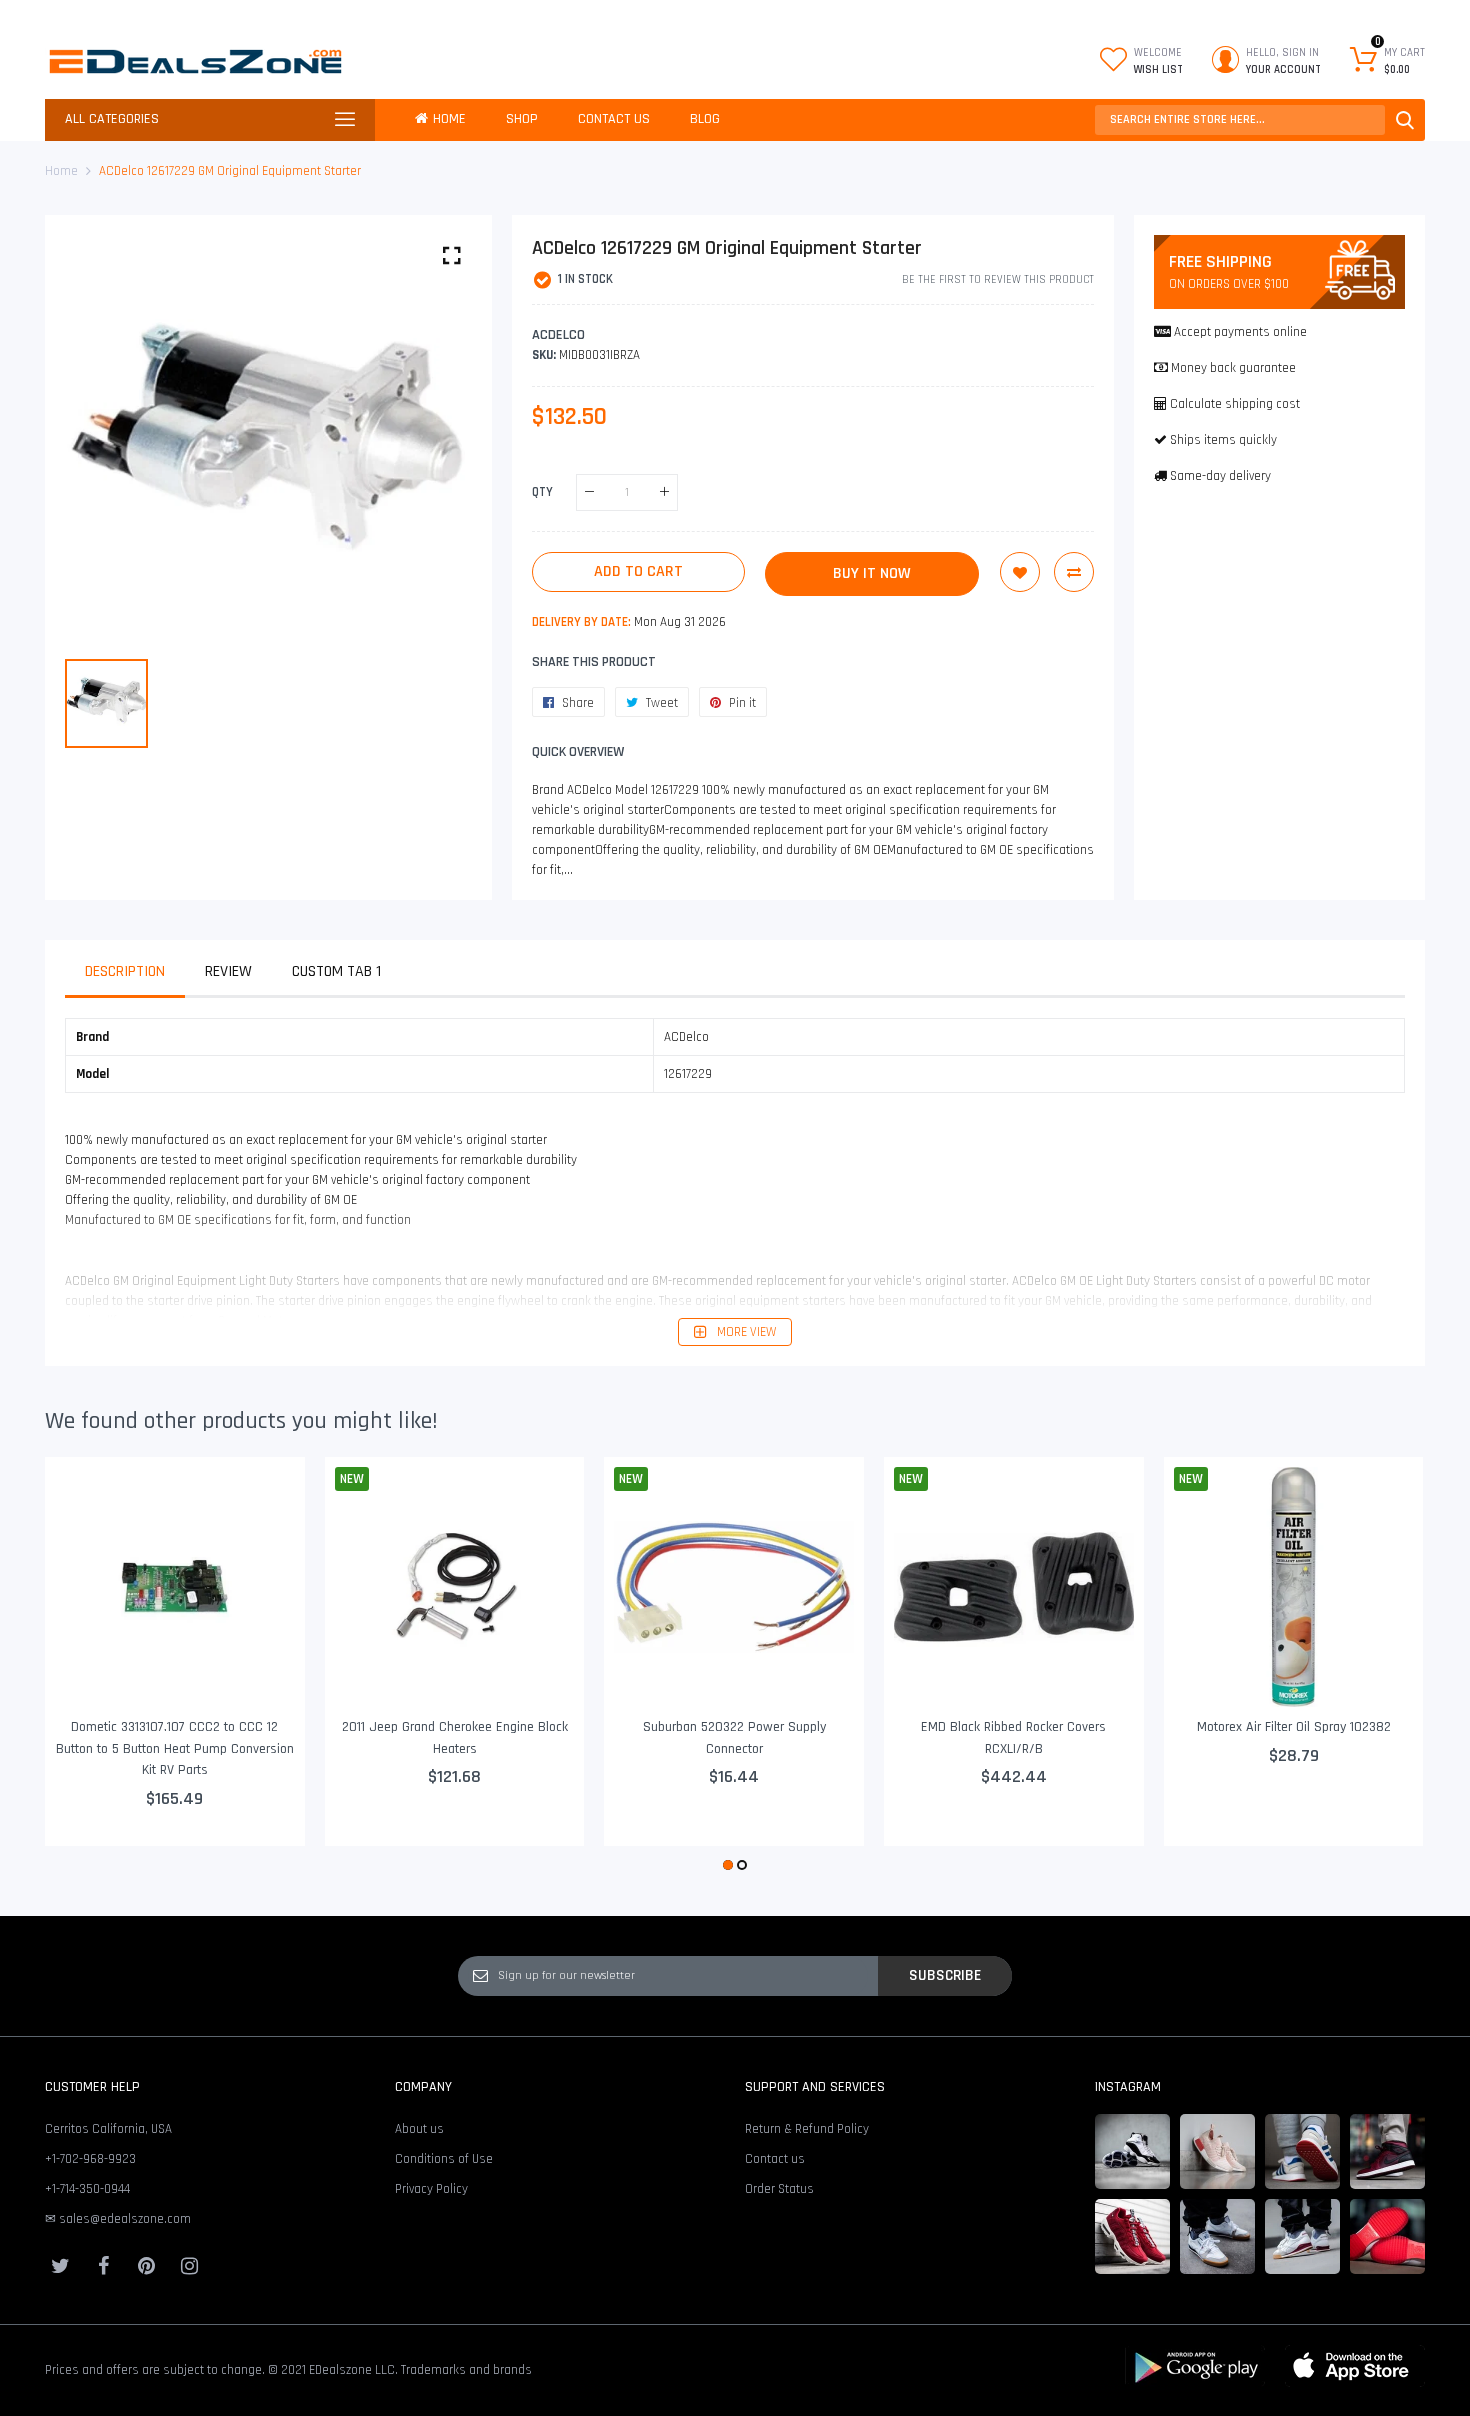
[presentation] (85, 1667)
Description (125, 971)
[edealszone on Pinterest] (146, 2266)
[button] (728, 1865)
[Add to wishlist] (1020, 572)
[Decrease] (589, 492)
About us (419, 2129)
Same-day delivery (1220, 476)
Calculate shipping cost (1235, 404)
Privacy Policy (431, 2189)
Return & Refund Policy (807, 2129)
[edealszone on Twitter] (60, 2266)
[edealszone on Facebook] (103, 2266)
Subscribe (945, 1975)
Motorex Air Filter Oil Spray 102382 (1294, 1727)
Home (61, 171)
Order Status (779, 2189)
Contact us (775, 2159)
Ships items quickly (1223, 440)
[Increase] (664, 492)
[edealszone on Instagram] (189, 2266)
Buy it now (872, 573)
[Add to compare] (1074, 572)
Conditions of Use (444, 2159)
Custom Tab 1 (336, 971)
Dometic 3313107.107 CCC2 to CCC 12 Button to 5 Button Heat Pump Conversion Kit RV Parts (175, 1748)
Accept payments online (1240, 332)
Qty (542, 492)
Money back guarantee (1233, 368)
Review (228, 971)
